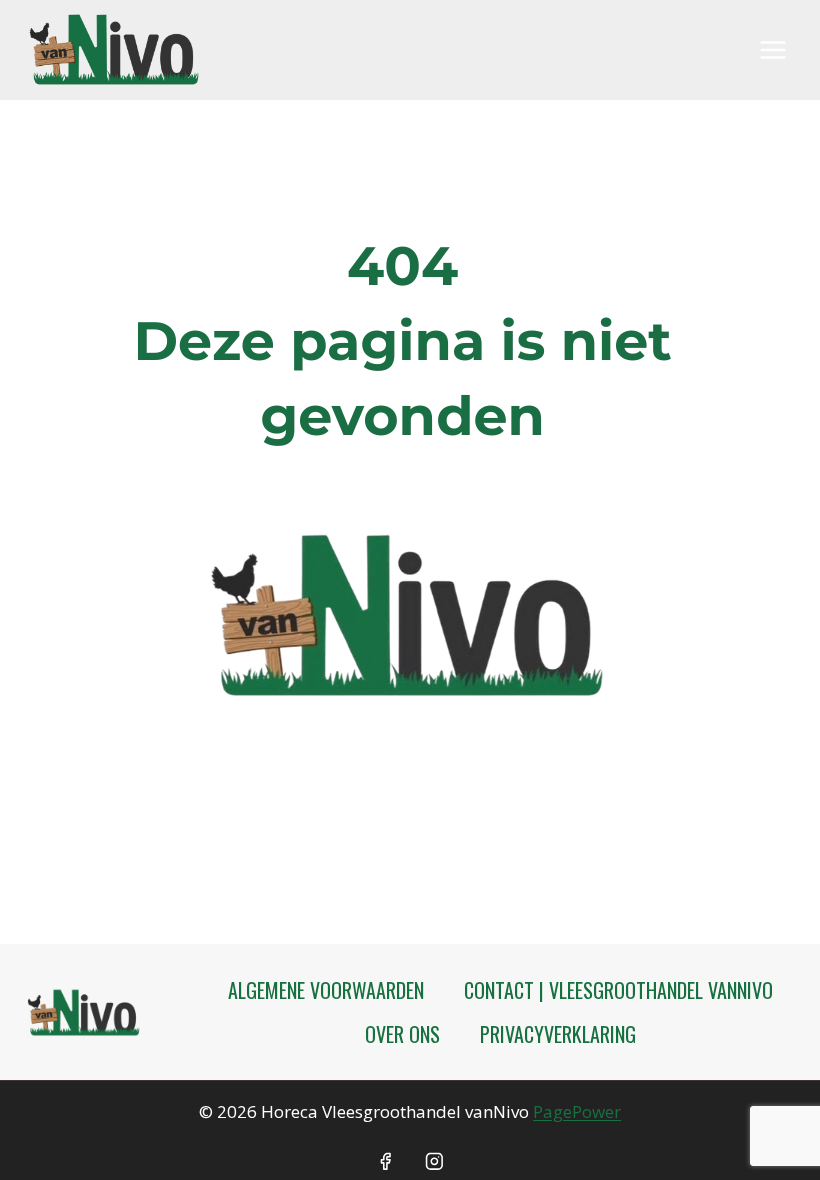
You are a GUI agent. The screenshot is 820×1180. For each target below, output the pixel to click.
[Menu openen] (772, 49)
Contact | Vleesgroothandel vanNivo (618, 990)
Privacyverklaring (558, 1034)
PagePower (577, 1111)
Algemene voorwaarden (326, 990)
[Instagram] (434, 1161)
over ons (402, 1034)
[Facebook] (385, 1161)
